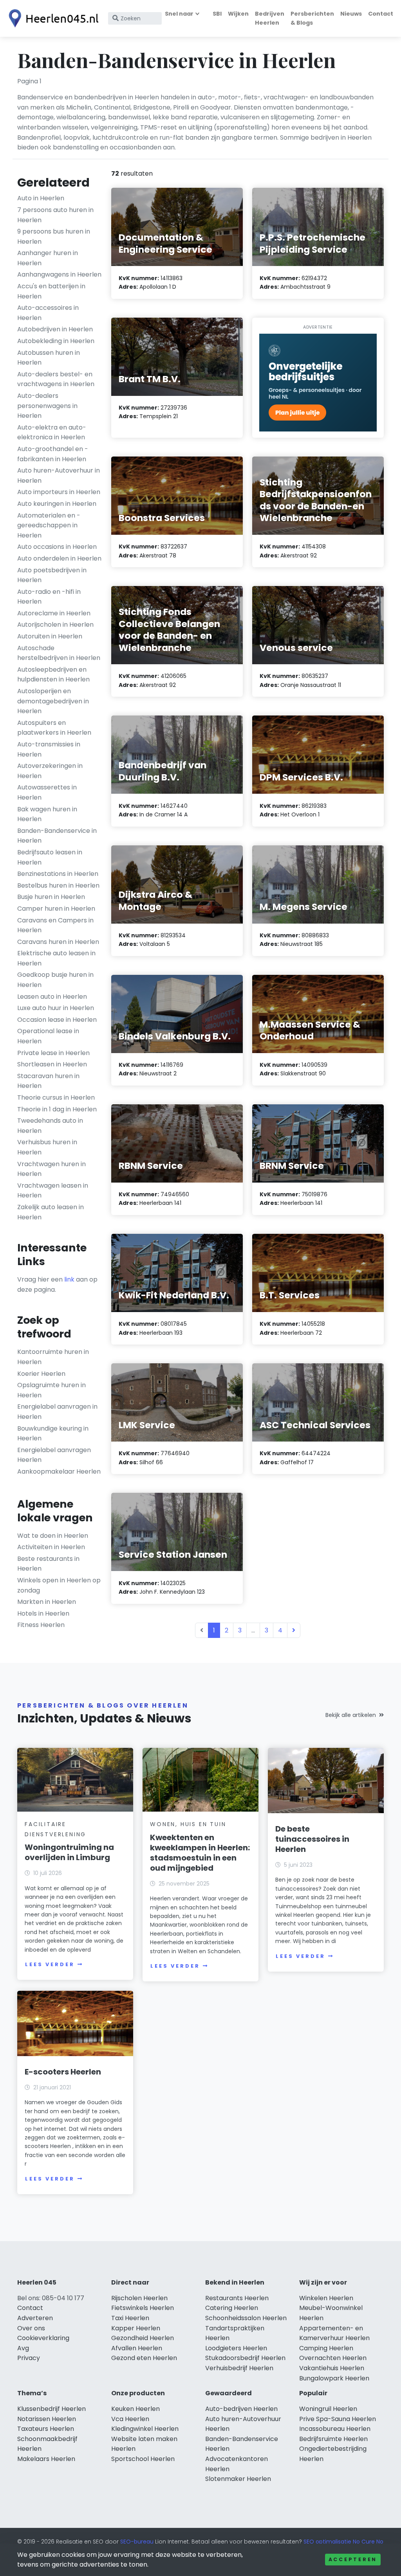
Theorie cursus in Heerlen (56, 1097)
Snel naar (179, 14)
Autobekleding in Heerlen (56, 341)
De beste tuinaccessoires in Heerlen (312, 1839)
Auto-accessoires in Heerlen (48, 313)
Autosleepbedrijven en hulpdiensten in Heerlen (53, 675)
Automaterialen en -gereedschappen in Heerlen (49, 525)
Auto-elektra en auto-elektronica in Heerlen (52, 432)
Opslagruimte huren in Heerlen (51, 1390)
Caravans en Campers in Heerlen (55, 925)
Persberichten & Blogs (312, 18)
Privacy (29, 2358)
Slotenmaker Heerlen (238, 2479)
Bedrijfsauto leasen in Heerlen (50, 857)
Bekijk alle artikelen (351, 1715)
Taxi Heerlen (130, 2318)
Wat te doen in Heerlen (53, 1536)
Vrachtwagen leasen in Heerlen (53, 1191)
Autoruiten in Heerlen (50, 636)
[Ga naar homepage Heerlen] (52, 18)
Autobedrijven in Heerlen (55, 329)
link (69, 1279)
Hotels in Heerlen (43, 1613)
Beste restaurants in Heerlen (48, 1564)
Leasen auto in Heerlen (52, 997)
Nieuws (351, 14)
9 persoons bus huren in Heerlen (54, 236)
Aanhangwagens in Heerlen (59, 274)
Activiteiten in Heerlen (51, 1547)
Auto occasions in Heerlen (57, 547)
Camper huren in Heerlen (56, 909)
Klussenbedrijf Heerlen (51, 2409)
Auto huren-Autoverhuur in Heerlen (59, 475)
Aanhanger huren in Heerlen (48, 258)
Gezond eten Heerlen (144, 2358)
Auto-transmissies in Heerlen (49, 749)
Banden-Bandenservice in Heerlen (57, 836)
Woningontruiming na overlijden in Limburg (69, 1852)
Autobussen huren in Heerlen (49, 358)
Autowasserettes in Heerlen (47, 792)
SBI (217, 14)
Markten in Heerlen (47, 1602)
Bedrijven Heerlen (270, 18)
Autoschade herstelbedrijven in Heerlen (59, 653)
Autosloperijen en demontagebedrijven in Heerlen (53, 701)
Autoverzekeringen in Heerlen (50, 771)
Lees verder (50, 1964)
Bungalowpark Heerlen (334, 2378)
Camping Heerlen (326, 2348)
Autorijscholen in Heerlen (55, 625)
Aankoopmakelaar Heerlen (59, 1471)
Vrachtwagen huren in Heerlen (51, 1169)
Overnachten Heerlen (333, 2358)
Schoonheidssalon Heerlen (246, 2318)
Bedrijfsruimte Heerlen (333, 2439)
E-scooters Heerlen (63, 2072)
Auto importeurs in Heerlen (59, 492)
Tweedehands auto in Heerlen (50, 1126)
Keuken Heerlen (135, 2409)
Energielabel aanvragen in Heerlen (57, 1412)
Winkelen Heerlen (326, 2298)
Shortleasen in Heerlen (52, 1064)
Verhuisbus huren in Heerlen (47, 1147)
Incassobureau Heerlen (335, 2429)
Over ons (31, 2328)
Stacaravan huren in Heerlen (48, 1081)
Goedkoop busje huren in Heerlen (55, 980)
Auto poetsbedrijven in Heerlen (52, 575)
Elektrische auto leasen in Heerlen (56, 958)
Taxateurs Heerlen (46, 2429)
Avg (23, 2348)
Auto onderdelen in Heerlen (59, 558)
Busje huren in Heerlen (51, 897)
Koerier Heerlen (41, 1374)
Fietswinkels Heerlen (143, 2308)
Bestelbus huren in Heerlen (58, 885)
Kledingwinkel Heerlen (145, 2429)
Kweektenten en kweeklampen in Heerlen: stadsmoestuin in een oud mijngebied (200, 1853)
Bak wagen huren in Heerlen (47, 814)
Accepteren (353, 2559)
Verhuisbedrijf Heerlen (239, 2368)
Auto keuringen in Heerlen (57, 504)
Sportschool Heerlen (143, 2459)
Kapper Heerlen (136, 2328)
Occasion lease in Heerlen (57, 1020)
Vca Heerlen (130, 2419)
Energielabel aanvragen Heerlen (54, 1455)
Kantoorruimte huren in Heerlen (53, 1357)
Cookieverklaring (43, 2338)
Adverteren (35, 2318)
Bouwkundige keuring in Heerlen (53, 1434)
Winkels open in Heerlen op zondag (59, 1585)
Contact (381, 14)
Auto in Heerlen (41, 198)
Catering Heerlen (232, 2308)
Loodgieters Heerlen (236, 2348)
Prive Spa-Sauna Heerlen (338, 2419)
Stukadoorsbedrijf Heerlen (245, 2358)
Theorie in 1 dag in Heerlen (57, 1109)
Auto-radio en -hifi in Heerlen (49, 597)
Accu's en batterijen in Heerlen (51, 291)
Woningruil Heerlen (328, 2409)
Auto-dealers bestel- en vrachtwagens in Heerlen (56, 379)
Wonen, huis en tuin (188, 1824)
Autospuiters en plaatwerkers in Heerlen (54, 728)
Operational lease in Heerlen (48, 1036)
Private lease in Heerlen (53, 1053)
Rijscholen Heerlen (139, 2298)
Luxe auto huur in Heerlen (56, 1008)
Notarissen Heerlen (47, 2419)
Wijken (238, 14)
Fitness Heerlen (41, 1625)
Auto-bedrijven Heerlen (241, 2409)
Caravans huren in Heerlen (58, 942)
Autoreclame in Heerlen (54, 613)
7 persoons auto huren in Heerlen (55, 215)
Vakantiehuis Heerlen (332, 2368)
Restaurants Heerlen (237, 2298)
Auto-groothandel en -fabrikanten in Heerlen (53, 454)
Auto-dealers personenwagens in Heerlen (47, 406)
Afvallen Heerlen (137, 2348)
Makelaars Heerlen (46, 2459)
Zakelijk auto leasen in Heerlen (51, 1212)
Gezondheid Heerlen (143, 2338)
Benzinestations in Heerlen (58, 874)
